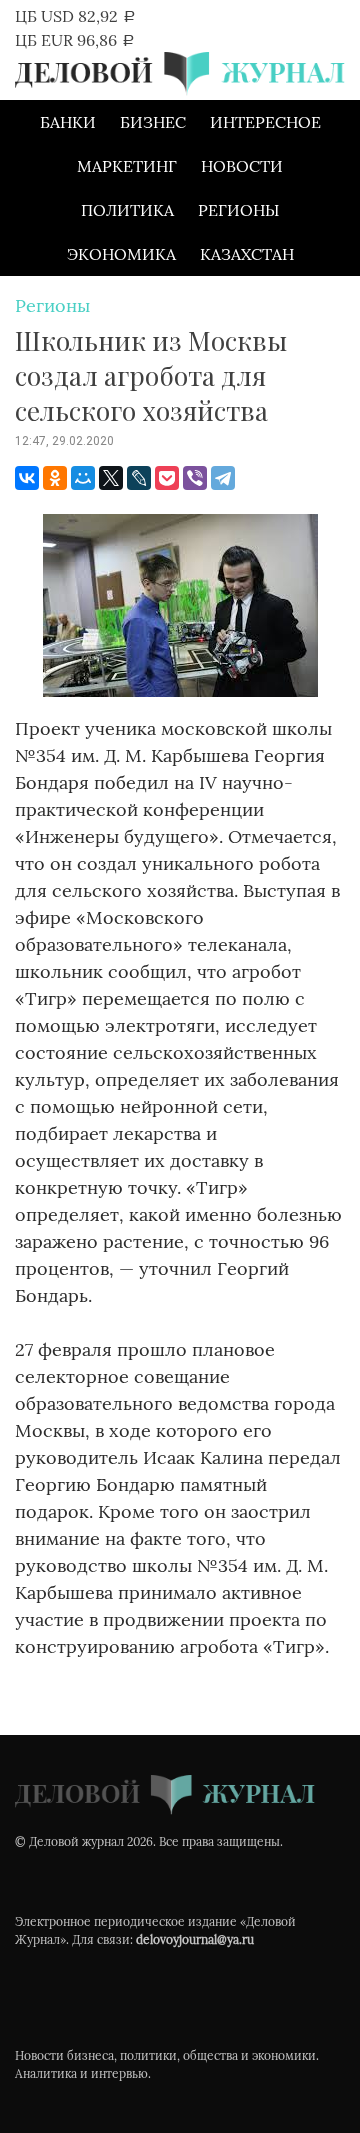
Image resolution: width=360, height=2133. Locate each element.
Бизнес (153, 122)
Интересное (265, 122)
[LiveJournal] (139, 478)
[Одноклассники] (55, 478)
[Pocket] (167, 478)
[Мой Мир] (83, 478)
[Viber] (195, 478)
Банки (68, 122)
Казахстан (247, 254)
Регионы (238, 210)
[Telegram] (223, 478)
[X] (111, 478)
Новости (242, 166)
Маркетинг (127, 166)
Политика (127, 210)
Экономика (121, 254)
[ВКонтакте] (27, 478)
